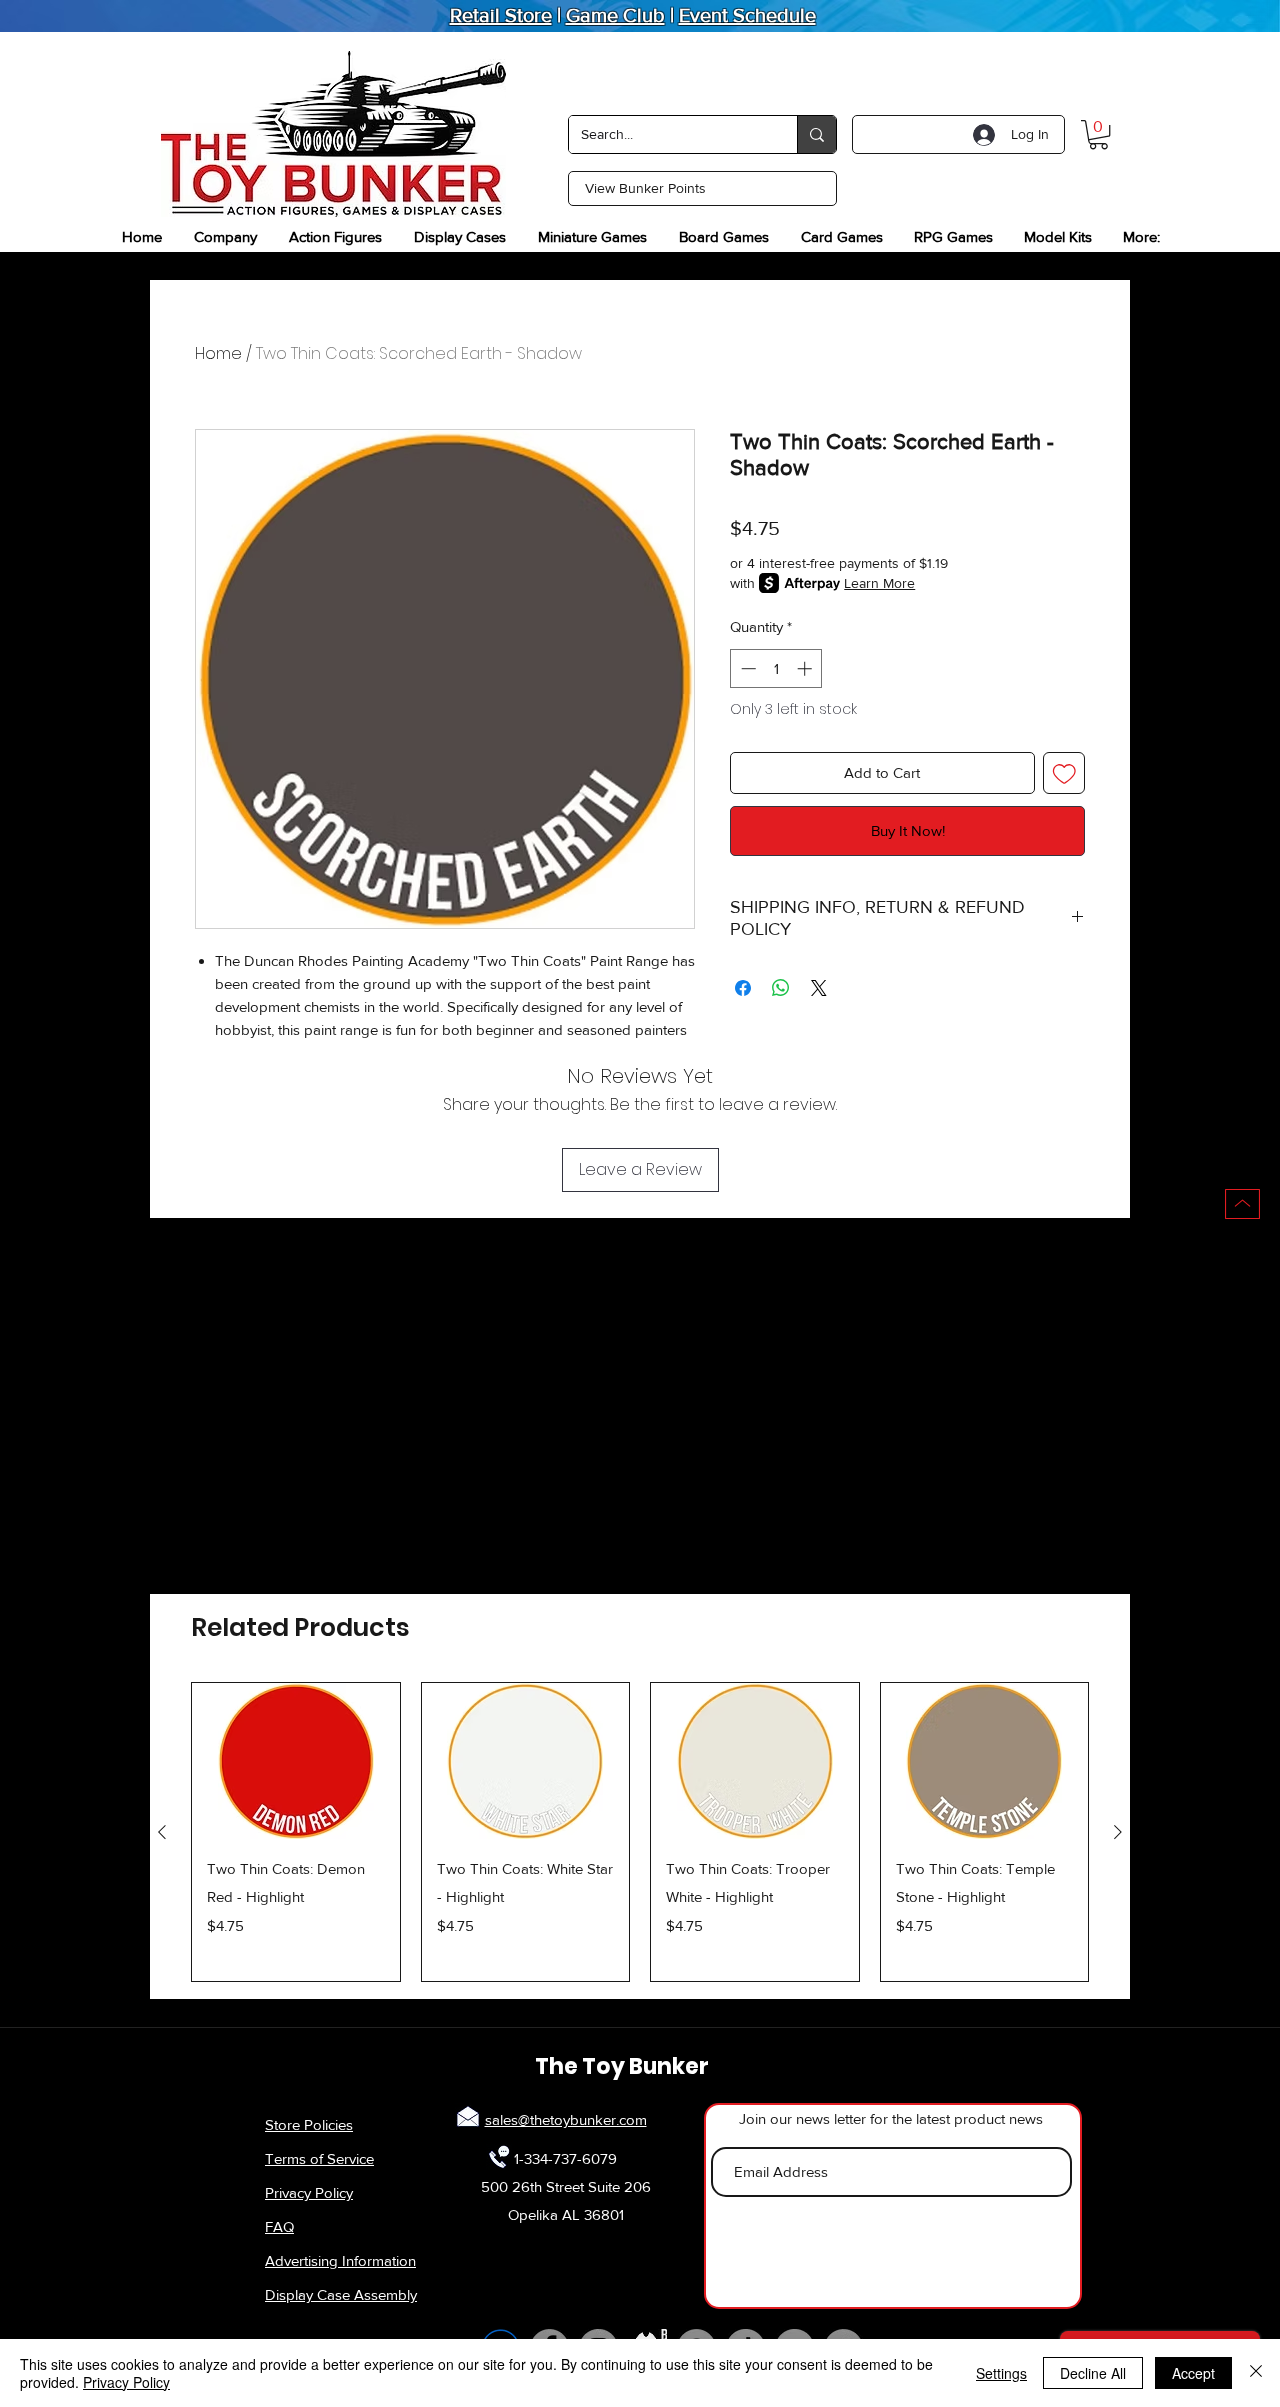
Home (218, 353)
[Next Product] (1118, 1832)
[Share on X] (819, 988)
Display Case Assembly (341, 2294)
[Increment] (806, 668)
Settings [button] (1001, 2373)
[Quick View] (296, 1761)
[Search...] (816, 134)
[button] (1098, 134)
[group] (640, 1832)
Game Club (615, 15)
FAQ (279, 2226)
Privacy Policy (309, 2192)
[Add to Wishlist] (1064, 773)
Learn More (879, 583)
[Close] (1256, 2373)
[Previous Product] (162, 1832)
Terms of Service (319, 2158)
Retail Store (501, 15)
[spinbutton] (776, 668)
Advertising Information (340, 2260)
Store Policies (309, 2124)
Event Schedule (747, 15)
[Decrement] (746, 668)
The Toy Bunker (622, 2066)
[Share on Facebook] (743, 988)
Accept (1193, 2373)
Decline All (1093, 2373)
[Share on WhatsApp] (781, 988)
